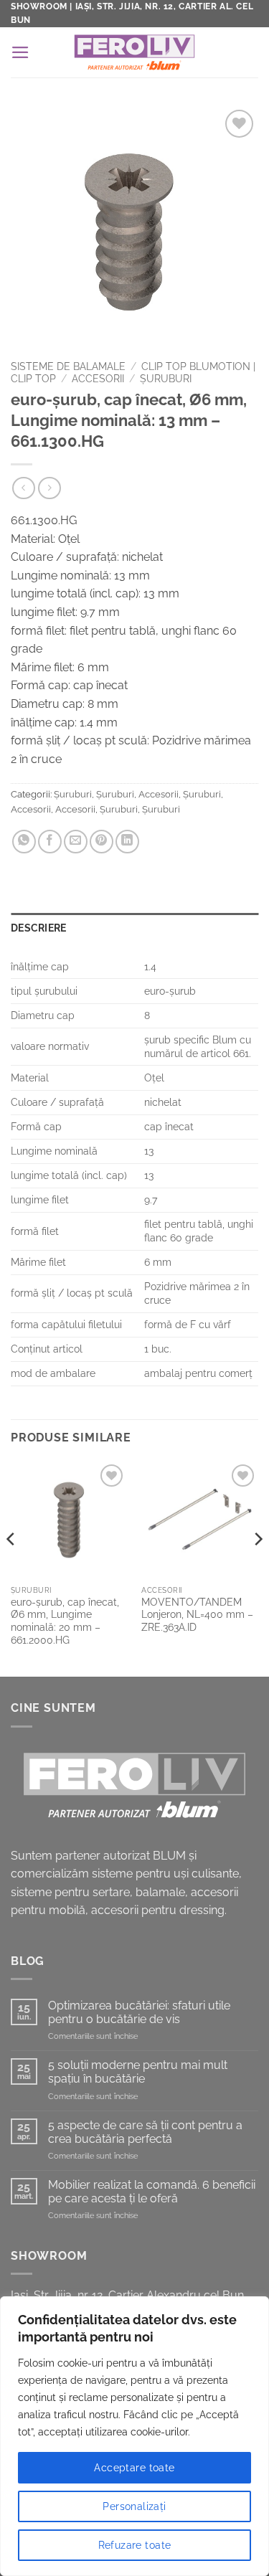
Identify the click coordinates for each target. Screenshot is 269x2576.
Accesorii (98, 379)
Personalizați (134, 2506)
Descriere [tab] (39, 928)
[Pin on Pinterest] (102, 842)
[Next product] (23, 488)
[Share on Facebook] (50, 842)
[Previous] (11, 1567)
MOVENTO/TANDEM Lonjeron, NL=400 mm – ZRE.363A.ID (197, 1615)
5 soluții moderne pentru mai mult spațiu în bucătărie (138, 2072)
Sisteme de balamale (68, 366)
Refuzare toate (135, 2545)
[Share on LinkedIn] (127, 842)
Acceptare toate (134, 2468)
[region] (134, 2436)
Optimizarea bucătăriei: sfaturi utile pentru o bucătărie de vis (139, 2012)
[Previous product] (49, 488)
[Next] (258, 1567)
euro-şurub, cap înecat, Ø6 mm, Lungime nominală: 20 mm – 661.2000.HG (65, 1621)
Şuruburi (166, 379)
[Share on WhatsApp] (24, 842)
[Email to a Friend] (76, 842)
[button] (20, 52)
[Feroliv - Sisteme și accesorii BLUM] (134, 52)
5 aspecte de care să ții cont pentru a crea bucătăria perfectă (145, 2132)
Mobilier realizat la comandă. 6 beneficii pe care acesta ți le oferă (152, 2192)
